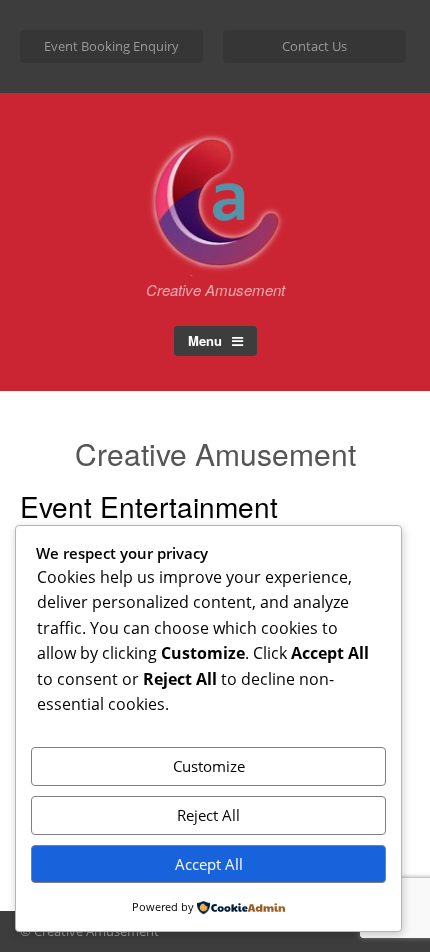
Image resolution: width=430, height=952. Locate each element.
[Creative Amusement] (215, 252)
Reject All (208, 815)
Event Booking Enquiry (111, 46)
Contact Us (314, 46)
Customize (209, 766)
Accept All (209, 864)
